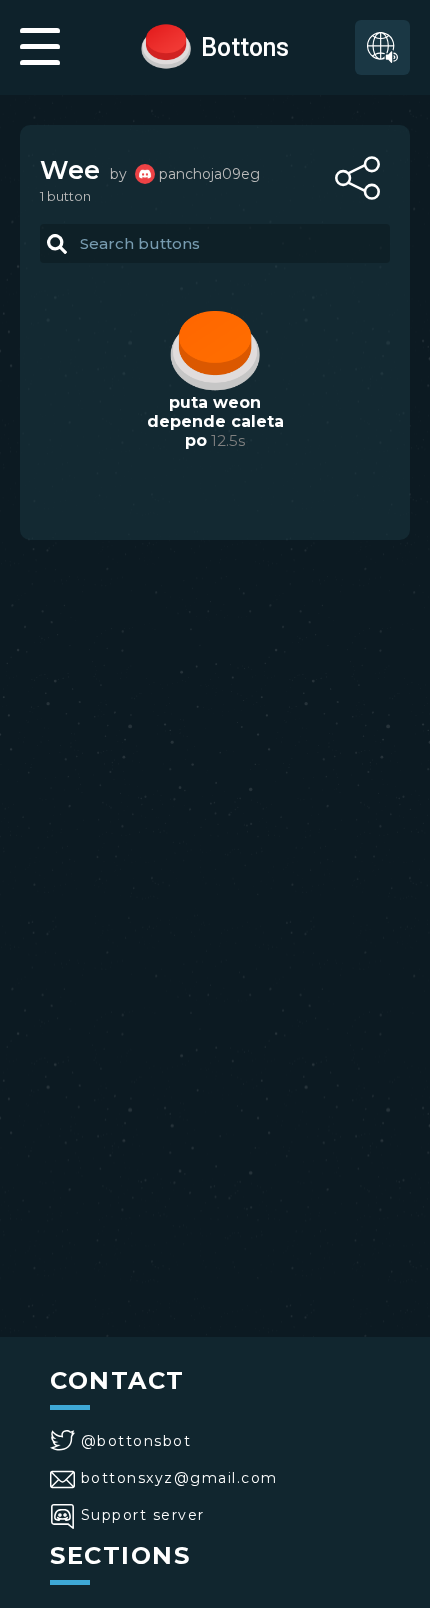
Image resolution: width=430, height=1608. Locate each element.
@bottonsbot (136, 1441)
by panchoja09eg (185, 174)
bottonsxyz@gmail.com (179, 1478)
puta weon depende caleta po (215, 421)
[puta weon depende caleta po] (215, 348)
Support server (143, 1515)
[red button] (166, 45)
